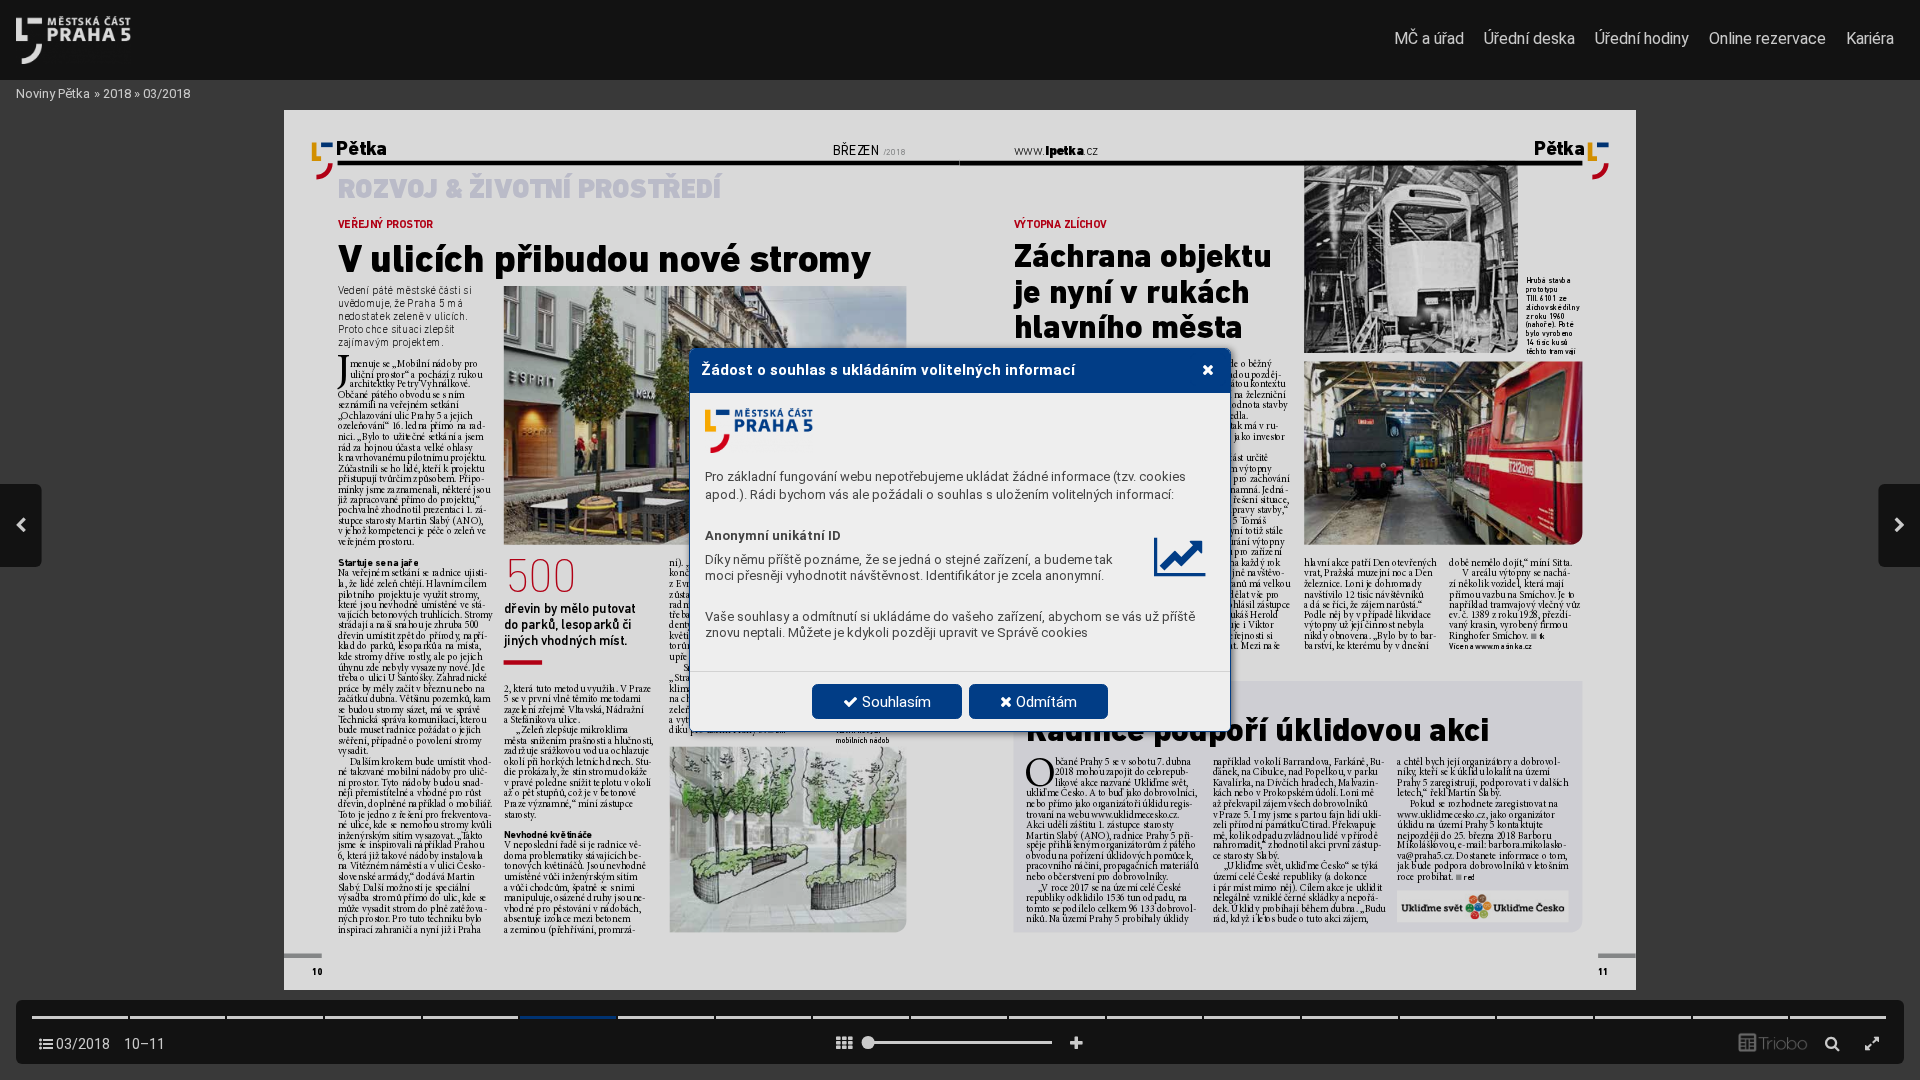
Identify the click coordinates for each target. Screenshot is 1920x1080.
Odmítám (1044, 702)
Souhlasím (894, 702)
